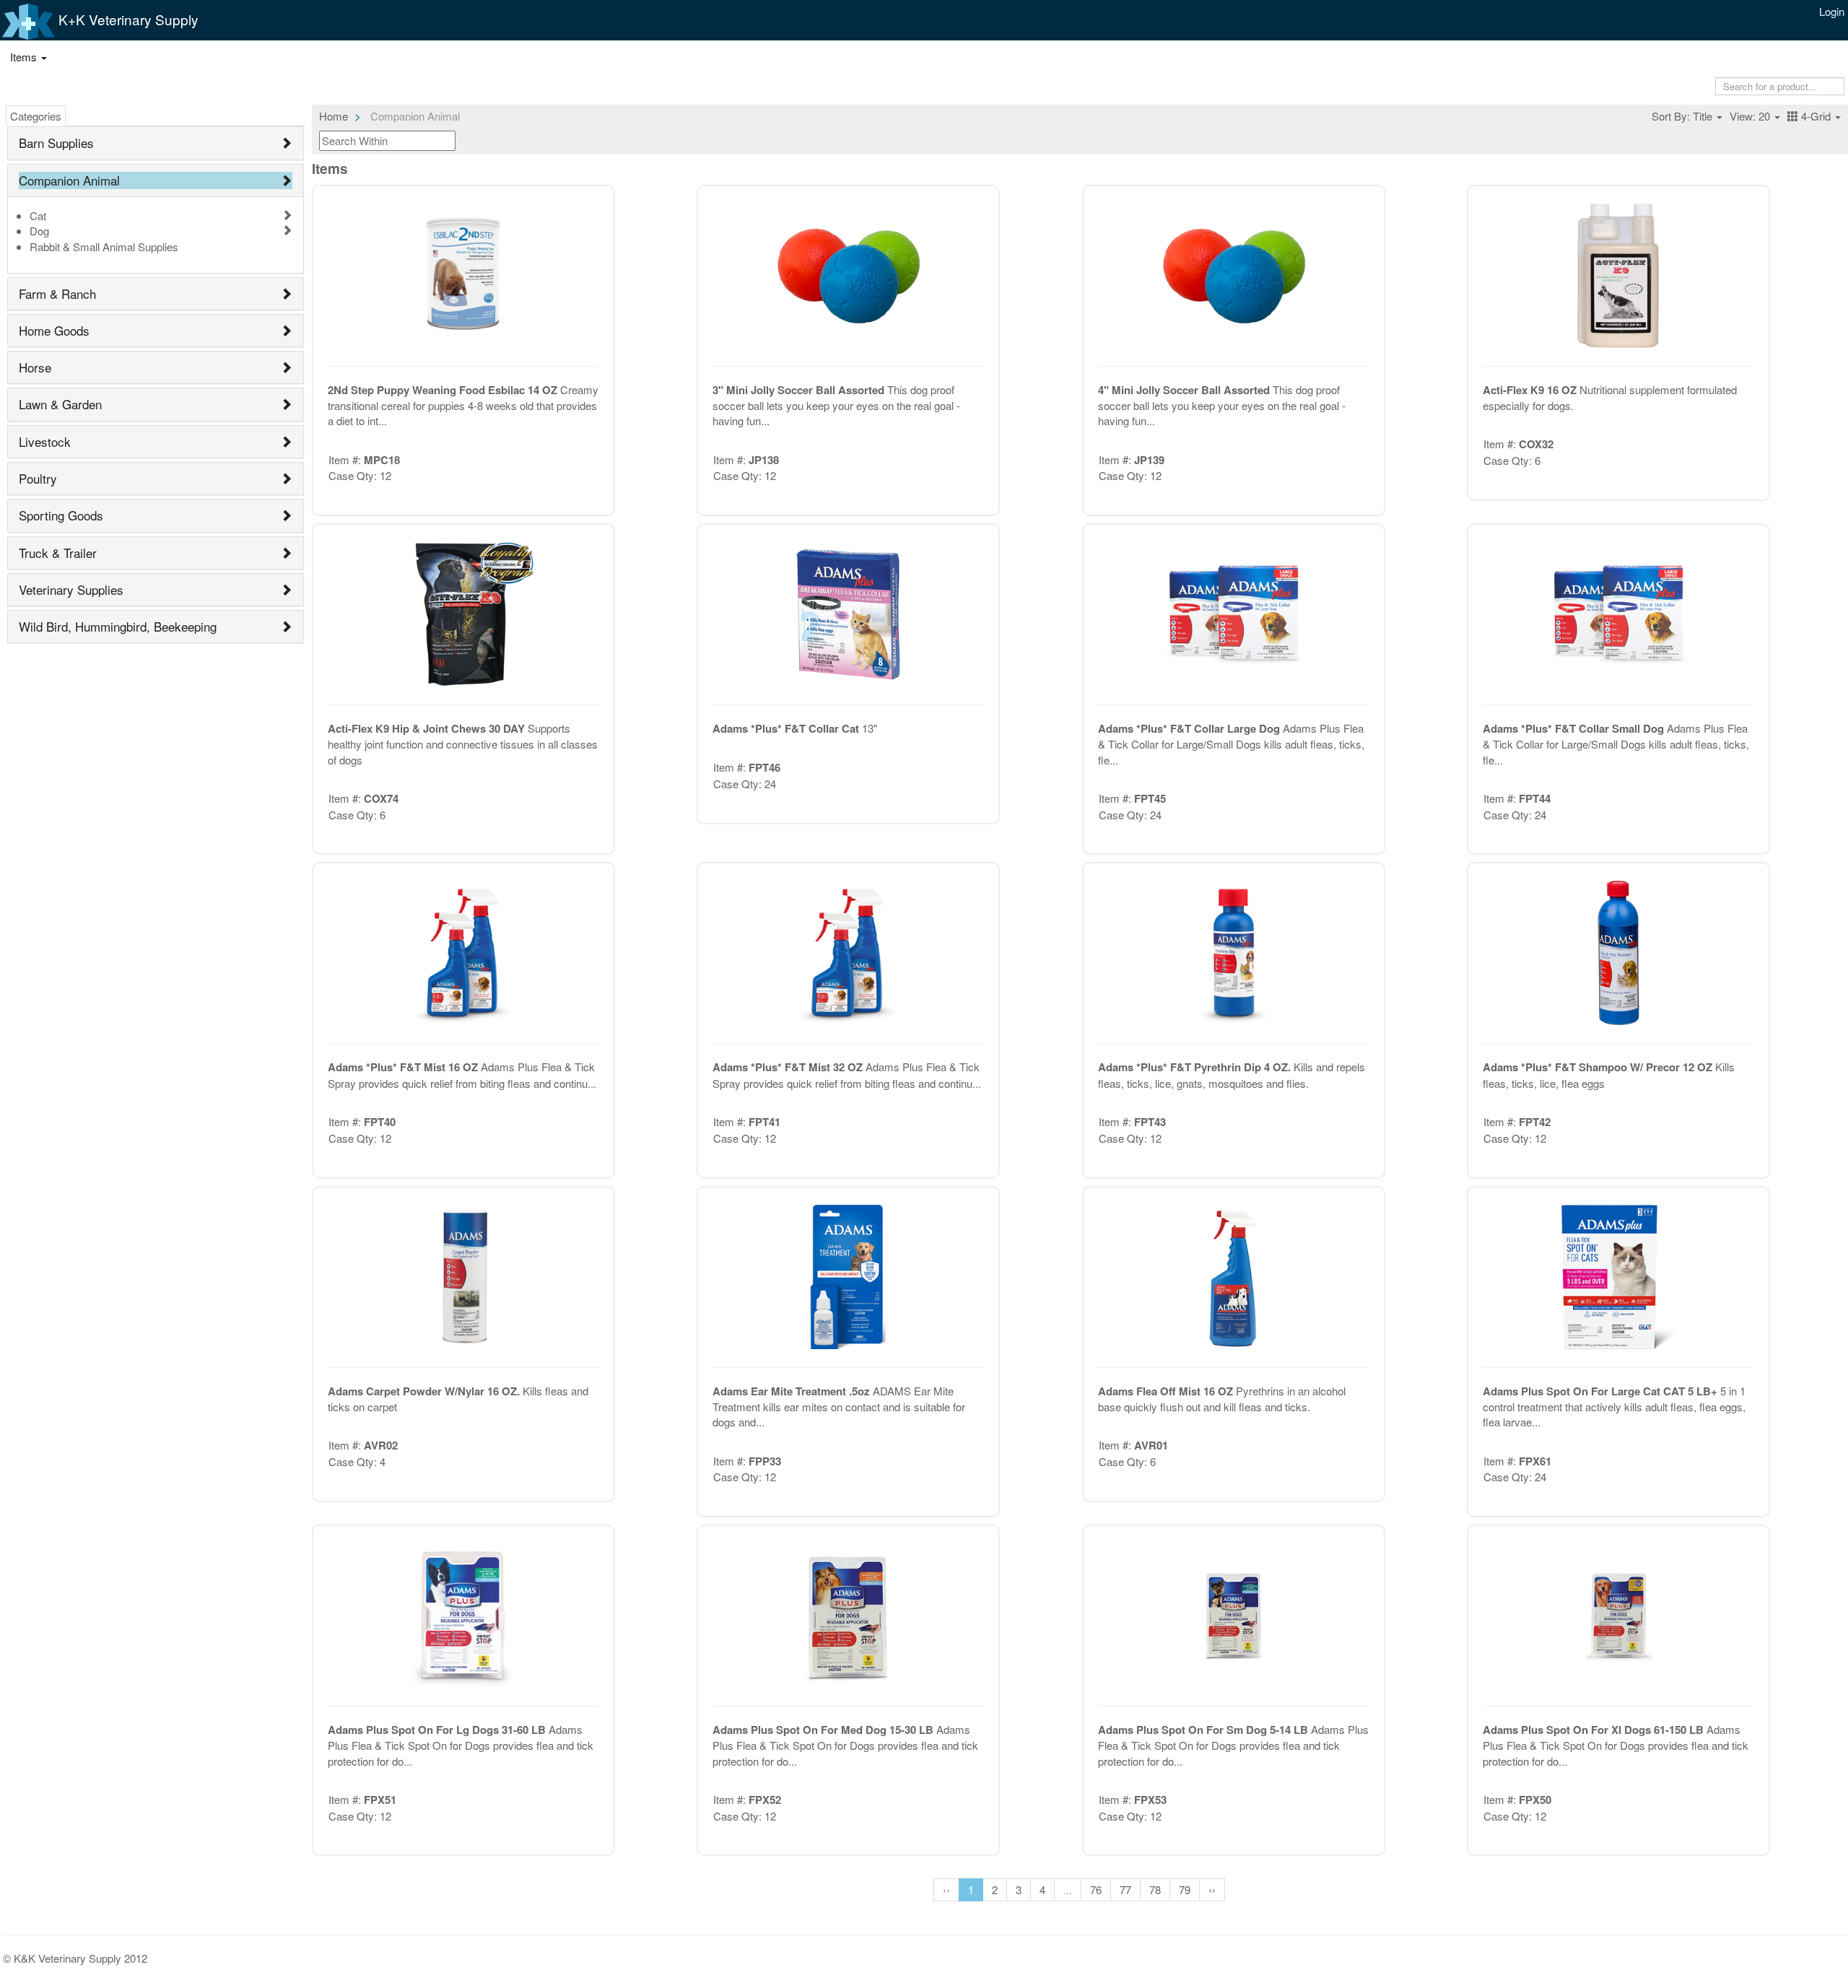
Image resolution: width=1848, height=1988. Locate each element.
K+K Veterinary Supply (127, 19)
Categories (36, 116)
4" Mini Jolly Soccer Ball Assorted (1185, 390)
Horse (35, 367)
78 (1155, 1889)
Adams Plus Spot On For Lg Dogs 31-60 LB (438, 1730)
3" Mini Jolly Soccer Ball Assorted (800, 390)
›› (1212, 1889)
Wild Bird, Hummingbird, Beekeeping (118, 626)
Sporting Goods (61, 515)
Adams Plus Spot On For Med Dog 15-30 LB (824, 1730)
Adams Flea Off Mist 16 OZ (1167, 1391)
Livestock (45, 441)
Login (1832, 11)
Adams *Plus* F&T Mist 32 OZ (789, 1067)
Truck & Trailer (58, 553)
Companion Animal (69, 180)
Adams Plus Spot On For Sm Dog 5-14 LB (1204, 1730)
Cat (38, 215)
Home (334, 116)
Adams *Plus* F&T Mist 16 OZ (404, 1067)
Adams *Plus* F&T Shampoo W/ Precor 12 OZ (1599, 1067)
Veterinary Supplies (71, 589)
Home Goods (54, 330)
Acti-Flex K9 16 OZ (1531, 390)
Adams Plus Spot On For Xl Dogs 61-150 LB (1595, 1730)
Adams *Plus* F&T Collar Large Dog (1190, 728)
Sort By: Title (1683, 116)
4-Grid (1816, 116)
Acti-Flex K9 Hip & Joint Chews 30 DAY (428, 728)
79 (1185, 1889)
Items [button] (25, 57)
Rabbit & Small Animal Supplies (104, 247)
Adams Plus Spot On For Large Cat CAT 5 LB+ (1601, 1391)
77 (1125, 1889)
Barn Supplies (56, 143)
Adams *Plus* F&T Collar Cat (787, 728)
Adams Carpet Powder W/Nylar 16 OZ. (425, 1391)
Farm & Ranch (57, 293)
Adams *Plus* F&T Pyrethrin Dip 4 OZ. (1196, 1067)
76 (1096, 1889)
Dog (39, 231)
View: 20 (1751, 116)
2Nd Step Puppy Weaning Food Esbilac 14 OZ (444, 390)
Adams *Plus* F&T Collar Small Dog (1575, 728)
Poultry (38, 478)
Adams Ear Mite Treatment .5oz (793, 1391)
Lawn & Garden (60, 404)
